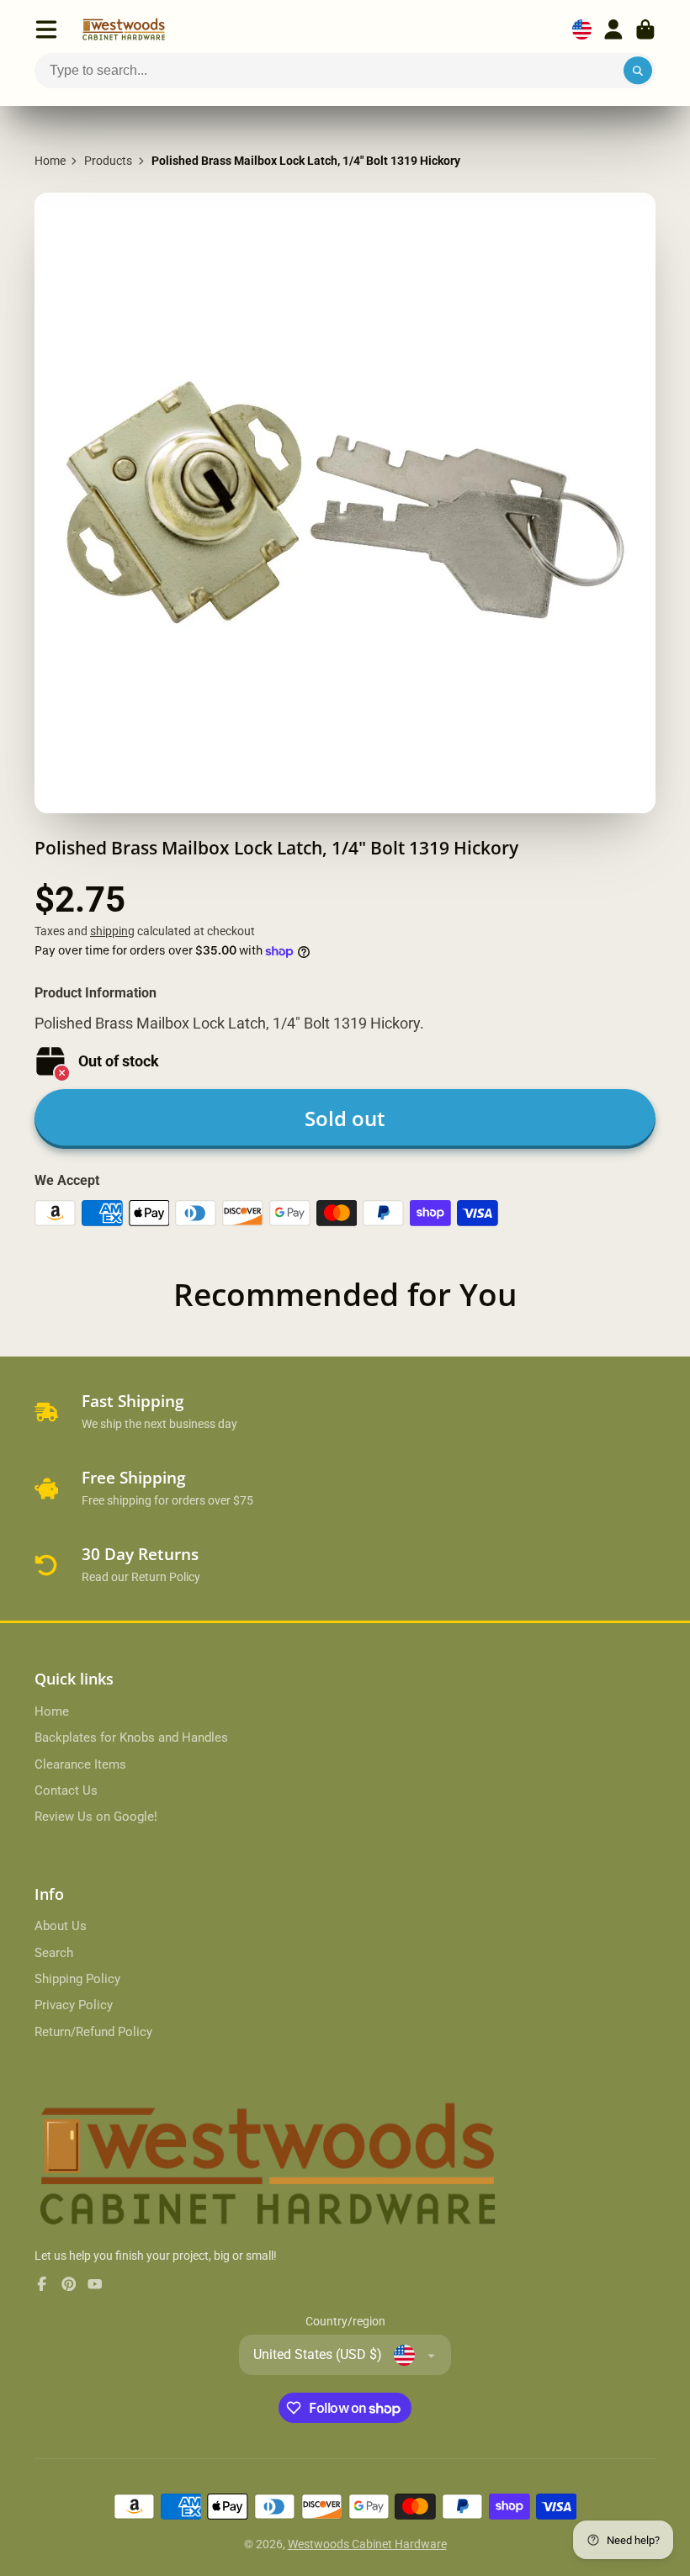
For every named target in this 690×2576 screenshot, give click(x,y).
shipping (112, 931)
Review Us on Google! (96, 1817)
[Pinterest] (69, 2284)
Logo (124, 29)
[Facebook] (42, 2284)
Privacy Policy (74, 2005)
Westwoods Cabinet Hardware (367, 2544)
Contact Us (66, 1791)
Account (613, 29)
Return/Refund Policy (93, 2032)
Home (50, 161)
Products (108, 161)
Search (54, 1953)
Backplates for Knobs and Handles (131, 1738)
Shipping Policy (77, 1979)
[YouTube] (95, 2284)
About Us (61, 1926)
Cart (645, 29)
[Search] (638, 71)
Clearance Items (80, 1764)
